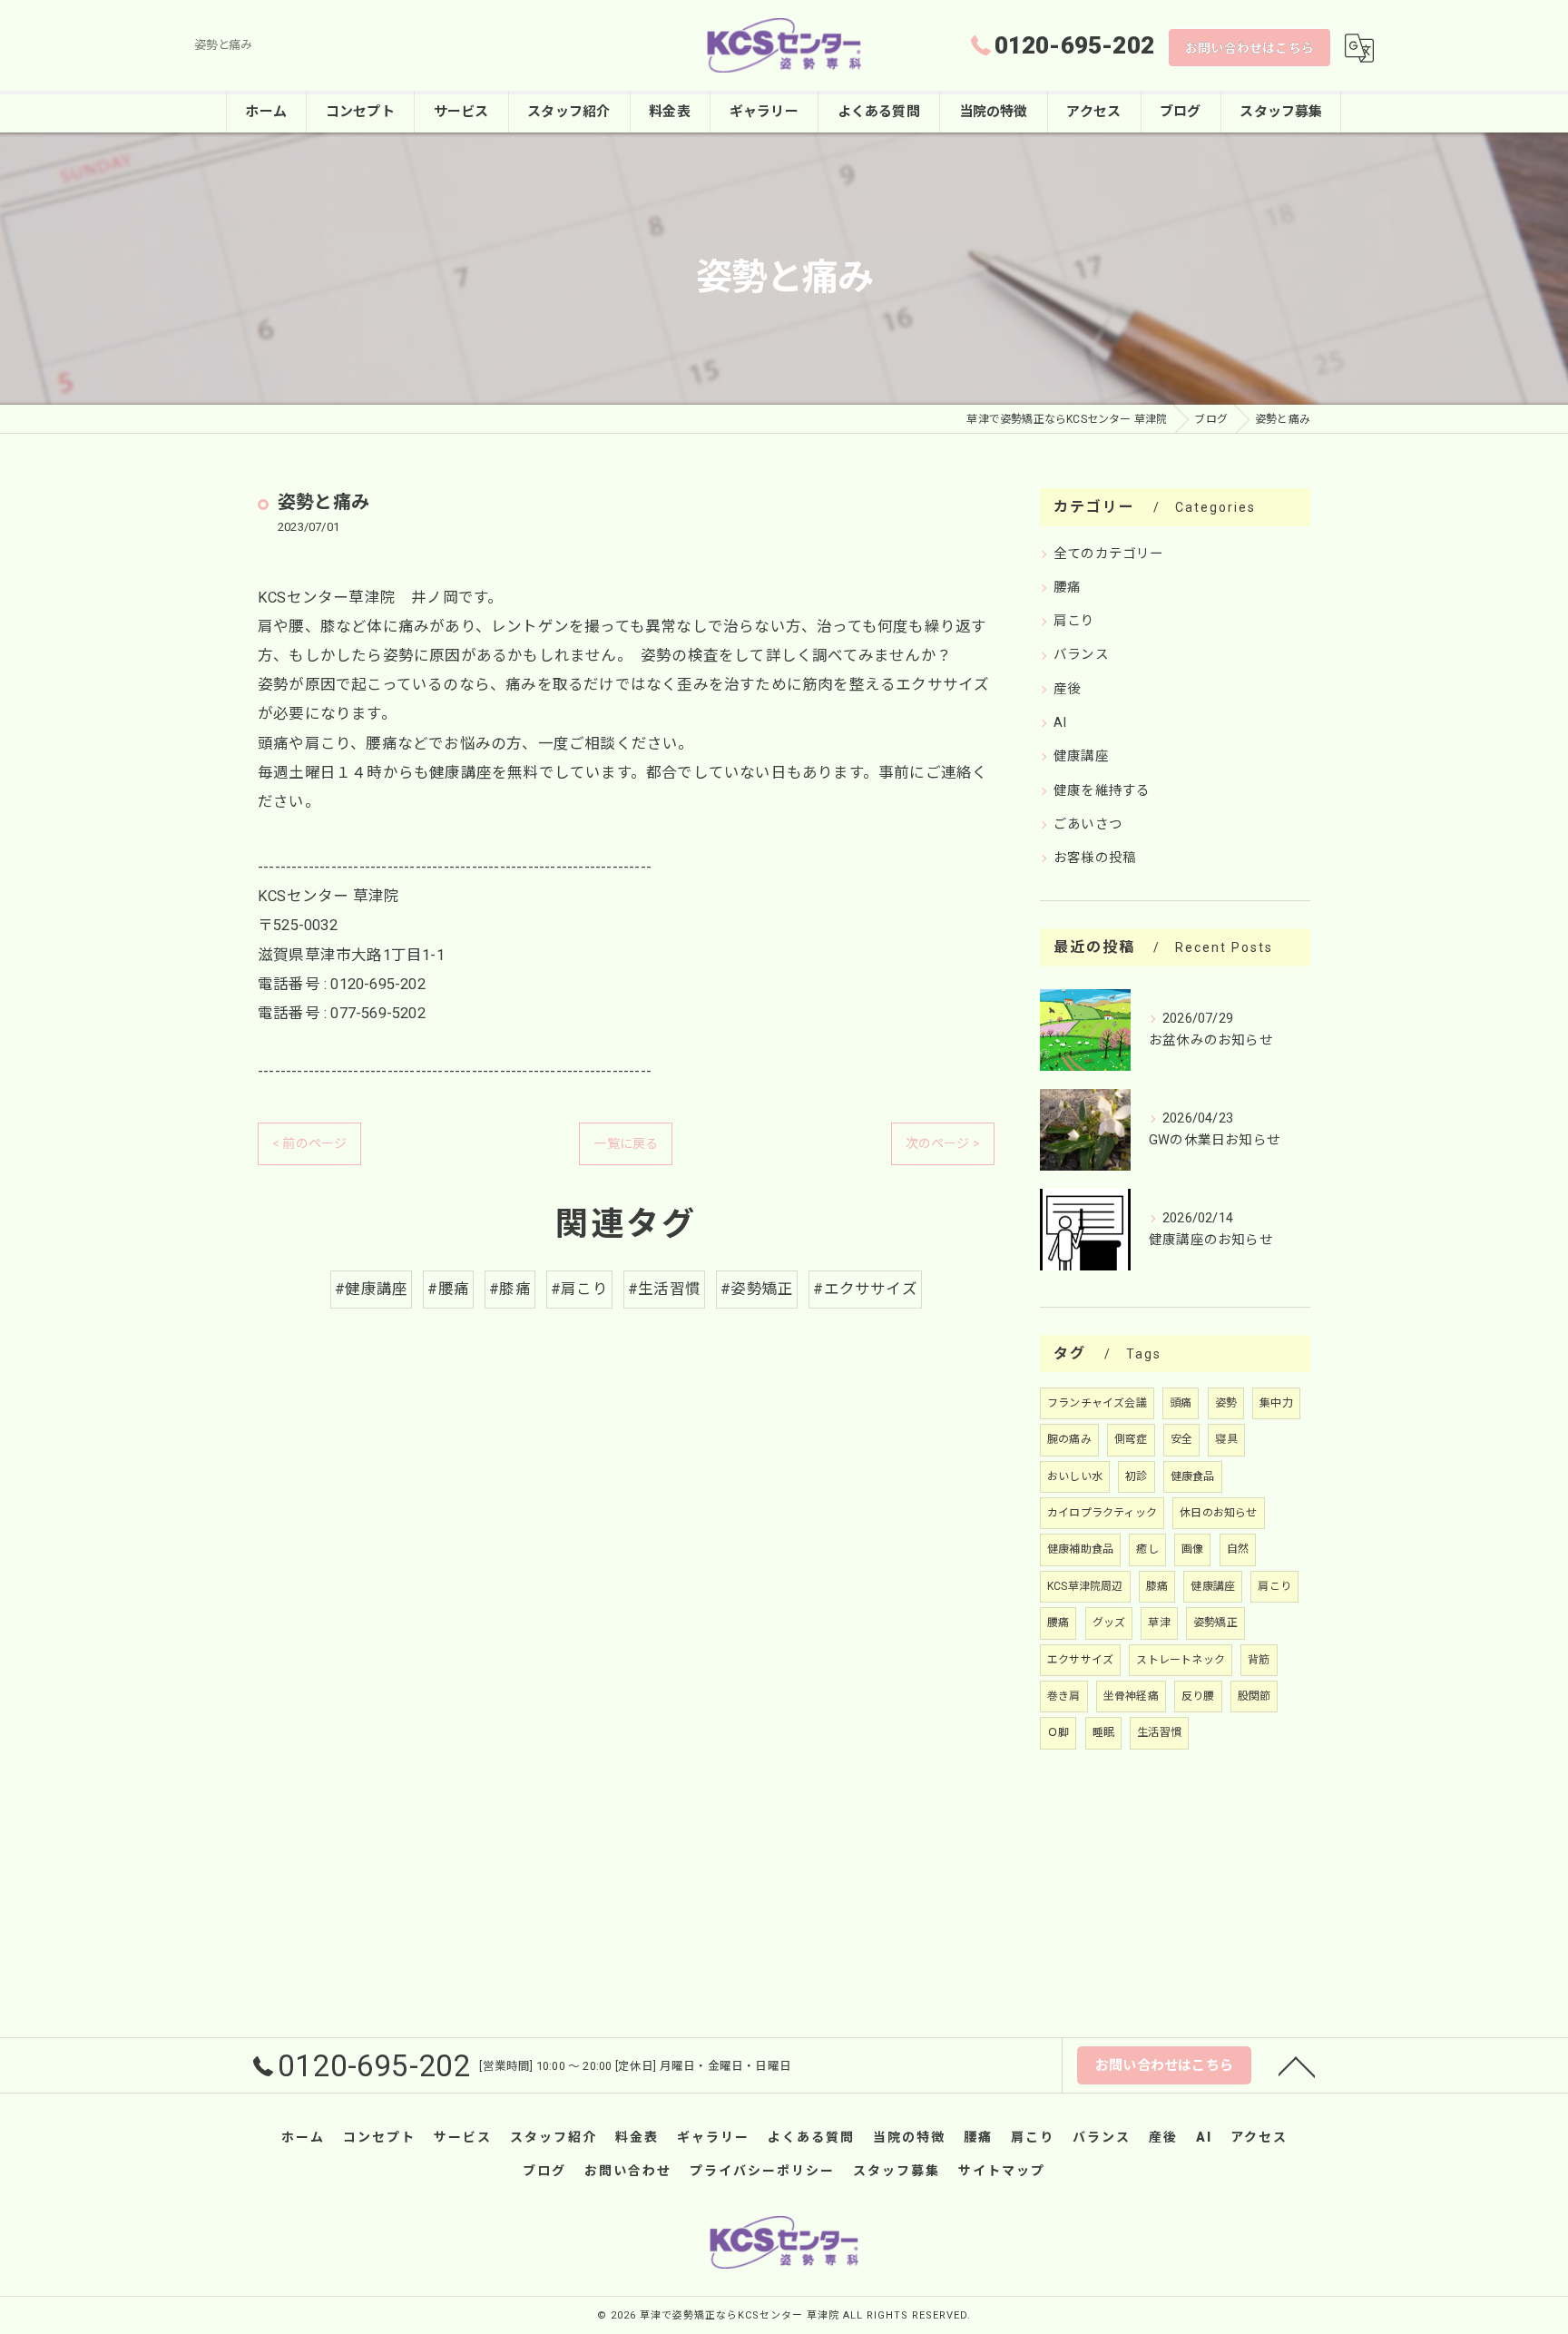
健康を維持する (1102, 791)
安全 (1181, 1439)
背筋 (1259, 1660)
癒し (1147, 1549)
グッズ (1109, 1623)
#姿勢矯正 (757, 1289)
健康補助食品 (1080, 1549)
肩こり (1074, 621)
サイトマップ (1002, 2171)
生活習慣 (1159, 1732)
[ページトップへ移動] (1297, 2065)
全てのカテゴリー (1109, 554)
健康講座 (1081, 756)
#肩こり (579, 1289)
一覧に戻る (626, 1143)
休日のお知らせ (1218, 1513)
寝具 (1226, 1439)
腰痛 (1067, 588)
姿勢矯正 (1215, 1623)
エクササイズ (1080, 1660)
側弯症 (1131, 1439)
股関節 (1254, 1696)
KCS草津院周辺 (1085, 1586)
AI (1060, 723)
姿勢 (1226, 1403)
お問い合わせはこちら (1249, 48)
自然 (1238, 1549)
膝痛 (1157, 1586)
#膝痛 (510, 1289)
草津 (1159, 1623)
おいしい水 (1075, 1476)
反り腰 (1198, 1696)
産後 (1067, 689)
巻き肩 (1064, 1696)
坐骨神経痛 (1131, 1696)
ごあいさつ (1088, 824)
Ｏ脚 (1058, 1732)
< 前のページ (309, 1143)
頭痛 (1181, 1403)
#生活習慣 (664, 1289)
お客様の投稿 (1095, 858)
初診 (1136, 1476)
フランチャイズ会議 (1097, 1403)
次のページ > (943, 1143)
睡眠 (1103, 1732)
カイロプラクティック (1102, 1513)
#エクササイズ (865, 1289)
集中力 (1276, 1403)
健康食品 (1193, 1476)
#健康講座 (371, 1289)
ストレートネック (1181, 1660)
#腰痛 (448, 1289)
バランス (1081, 655)
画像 (1192, 1549)
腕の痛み (1069, 1439)
